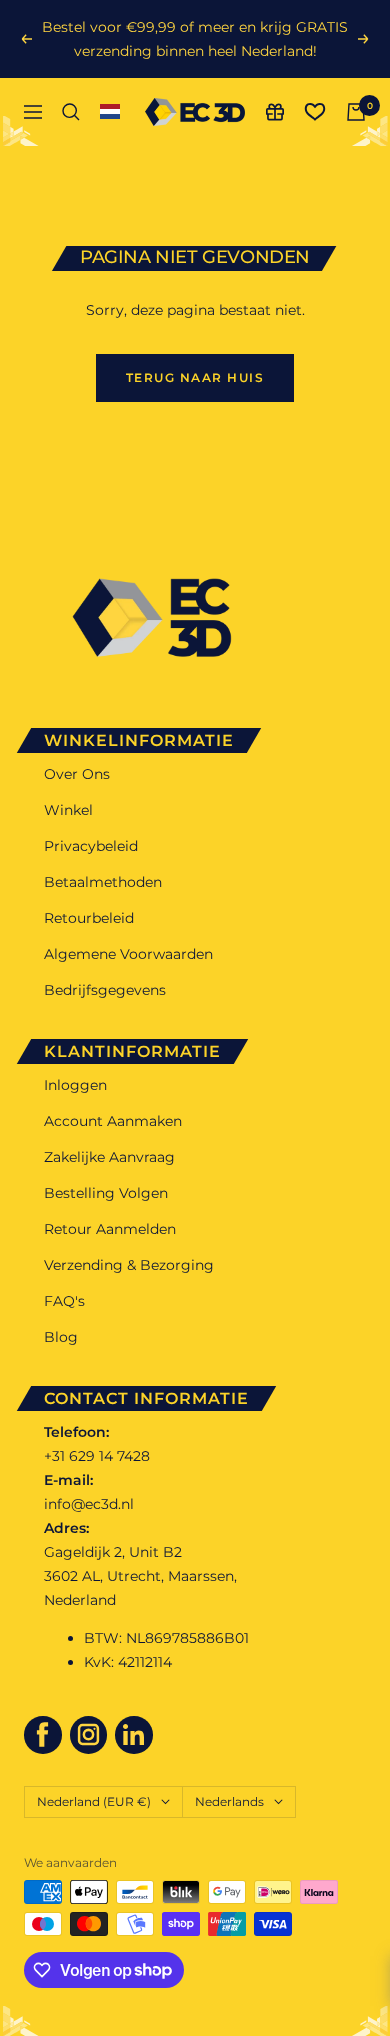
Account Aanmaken (113, 1121)
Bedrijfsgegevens (105, 990)
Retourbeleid (89, 918)
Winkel (68, 810)
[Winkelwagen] (356, 112)
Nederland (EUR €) (94, 1801)
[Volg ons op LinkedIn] (134, 1735)
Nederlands (229, 1801)
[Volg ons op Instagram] (89, 1735)
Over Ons (77, 774)
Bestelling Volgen (106, 1193)
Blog (61, 1337)
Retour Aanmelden (110, 1229)
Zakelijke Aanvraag (109, 1157)
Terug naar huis (195, 377)
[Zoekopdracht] (71, 112)
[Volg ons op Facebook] (43, 1735)
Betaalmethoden (103, 882)
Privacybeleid (91, 846)
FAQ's (64, 1301)
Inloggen (75, 1085)
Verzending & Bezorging (129, 1265)
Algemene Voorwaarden (128, 954)
